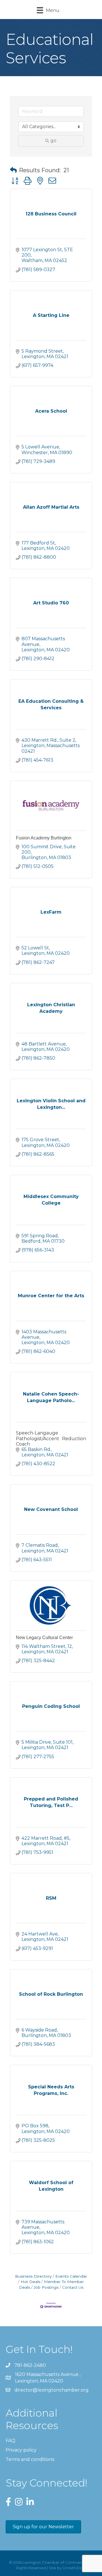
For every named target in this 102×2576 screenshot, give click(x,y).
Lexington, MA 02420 (48, 2378)
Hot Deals (30, 2282)
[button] (13, 170)
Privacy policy (21, 2450)
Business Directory (33, 2276)
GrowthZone (74, 2568)
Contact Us (73, 2287)
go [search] (53, 141)
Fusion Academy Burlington (44, 838)
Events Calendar (71, 2276)
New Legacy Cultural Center (44, 1638)
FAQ (10, 2441)
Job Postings (46, 2287)
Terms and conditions (30, 2459)
